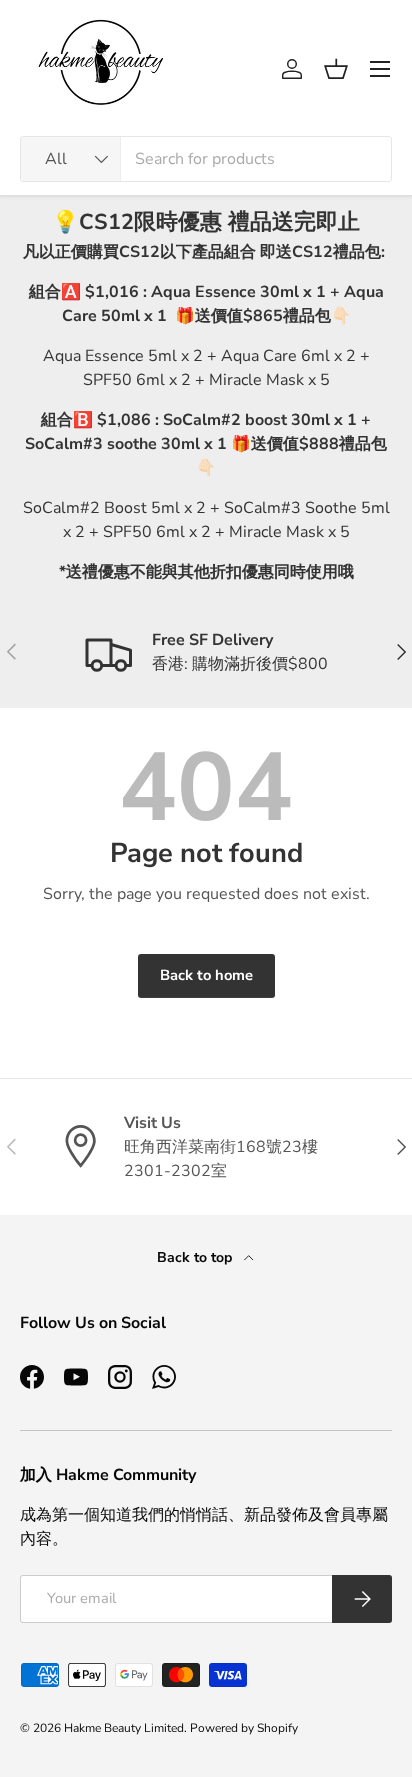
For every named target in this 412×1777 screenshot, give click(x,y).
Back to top (196, 1257)
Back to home (206, 975)
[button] (336, 69)
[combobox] (206, 159)
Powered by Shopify (244, 1728)
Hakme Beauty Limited (124, 1728)
